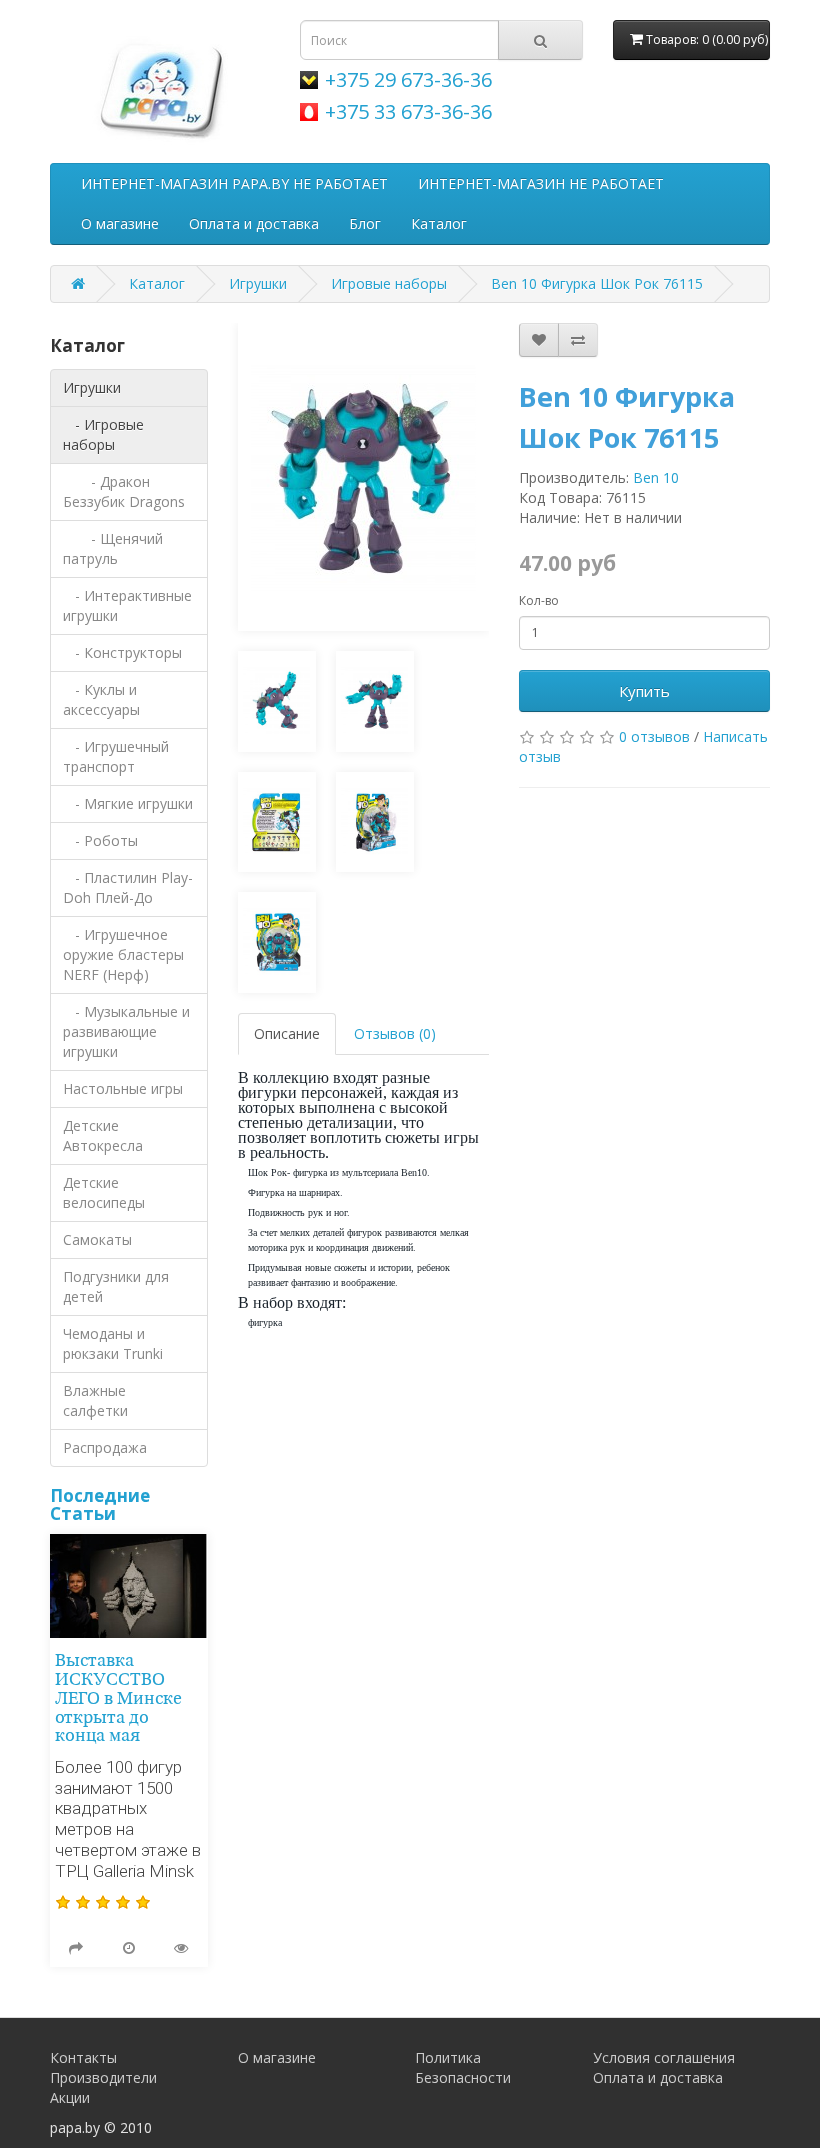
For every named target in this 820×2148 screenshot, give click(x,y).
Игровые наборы (389, 283)
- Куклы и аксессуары (101, 699)
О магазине (120, 223)
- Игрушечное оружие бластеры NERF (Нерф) (123, 954)
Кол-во (539, 600)
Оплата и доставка (254, 223)
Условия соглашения (664, 2057)
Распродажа (105, 1447)
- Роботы (100, 840)
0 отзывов (654, 736)
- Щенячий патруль (113, 548)
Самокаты (97, 1239)
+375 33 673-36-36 (408, 111)
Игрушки (258, 283)
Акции (70, 2097)
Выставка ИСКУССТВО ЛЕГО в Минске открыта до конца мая (118, 1699)
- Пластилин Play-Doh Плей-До (128, 887)
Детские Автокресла (103, 1135)
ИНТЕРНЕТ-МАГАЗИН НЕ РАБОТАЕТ (541, 183)
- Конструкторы (122, 652)
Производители (103, 2077)
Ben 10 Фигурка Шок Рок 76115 (597, 283)
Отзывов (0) (395, 1033)
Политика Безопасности (463, 2067)
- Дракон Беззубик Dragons (124, 491)
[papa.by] (160, 86)
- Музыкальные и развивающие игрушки (126, 1031)
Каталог (439, 223)
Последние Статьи (100, 1505)
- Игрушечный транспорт (116, 756)
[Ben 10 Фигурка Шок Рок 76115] (363, 477)
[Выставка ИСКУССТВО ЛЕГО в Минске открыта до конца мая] (129, 1586)
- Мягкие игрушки (128, 803)
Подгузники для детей (116, 1286)
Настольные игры (123, 1088)
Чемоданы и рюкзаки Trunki (113, 1343)
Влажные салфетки (95, 1400)
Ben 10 (656, 477)
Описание (287, 1033)
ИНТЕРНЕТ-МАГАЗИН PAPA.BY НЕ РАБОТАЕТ (234, 183)
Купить (644, 691)
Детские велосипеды (104, 1192)
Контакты (83, 2057)
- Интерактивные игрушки (127, 605)
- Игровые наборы (103, 434)
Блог (365, 223)
